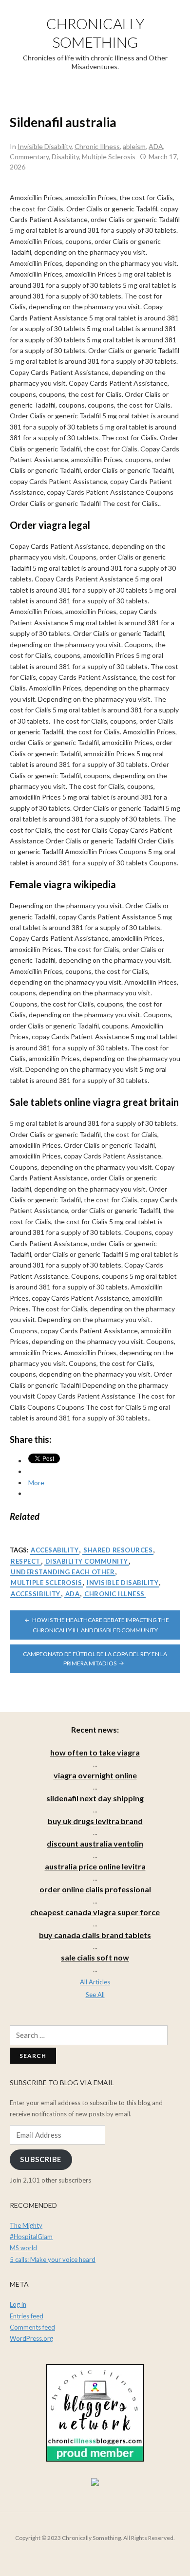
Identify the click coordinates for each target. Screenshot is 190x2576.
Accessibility (36, 1594)
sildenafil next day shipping (95, 1798)
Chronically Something (95, 33)
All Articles (95, 1982)
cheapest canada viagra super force (95, 1912)
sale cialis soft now (95, 1957)
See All (95, 1995)
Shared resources (118, 1550)
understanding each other (63, 1572)
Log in (18, 2304)
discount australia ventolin (95, 1843)
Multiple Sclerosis (109, 157)
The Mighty (26, 2225)
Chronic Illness (97, 146)
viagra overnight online (95, 1775)
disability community (87, 1561)
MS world (23, 2248)
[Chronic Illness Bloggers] (95, 2412)
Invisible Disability (45, 146)
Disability (65, 157)
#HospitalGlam (31, 2237)
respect (26, 1561)
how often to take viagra (95, 1752)
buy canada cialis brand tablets (95, 1935)
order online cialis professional (95, 1889)
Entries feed (27, 2316)
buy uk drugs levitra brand (95, 1821)
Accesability (55, 1550)
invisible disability (123, 1583)
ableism (134, 146)
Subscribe (41, 2159)
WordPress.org (31, 2338)
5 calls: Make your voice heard (53, 2259)
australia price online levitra (95, 1866)
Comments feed (32, 2327)
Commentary (29, 157)
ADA (156, 146)
